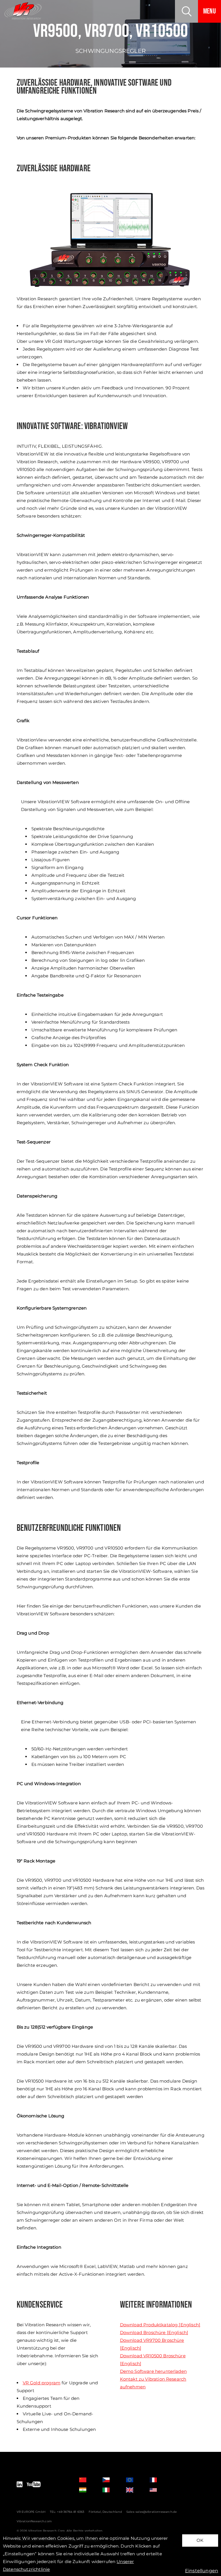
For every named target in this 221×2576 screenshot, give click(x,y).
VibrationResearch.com (34, 2521)
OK (200, 2540)
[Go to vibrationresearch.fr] (158, 2480)
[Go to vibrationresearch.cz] (111, 2480)
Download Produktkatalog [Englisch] (160, 2325)
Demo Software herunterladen (153, 2371)
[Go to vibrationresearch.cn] (87, 2480)
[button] (186, 11)
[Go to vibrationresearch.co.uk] (134, 2490)
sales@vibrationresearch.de (156, 2512)
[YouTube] (34, 2485)
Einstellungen (202, 2571)
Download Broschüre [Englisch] (154, 2332)
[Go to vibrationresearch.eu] (134, 2480)
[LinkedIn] (20, 2485)
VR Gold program (42, 2383)
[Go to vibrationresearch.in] (87, 2490)
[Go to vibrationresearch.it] (111, 2490)
